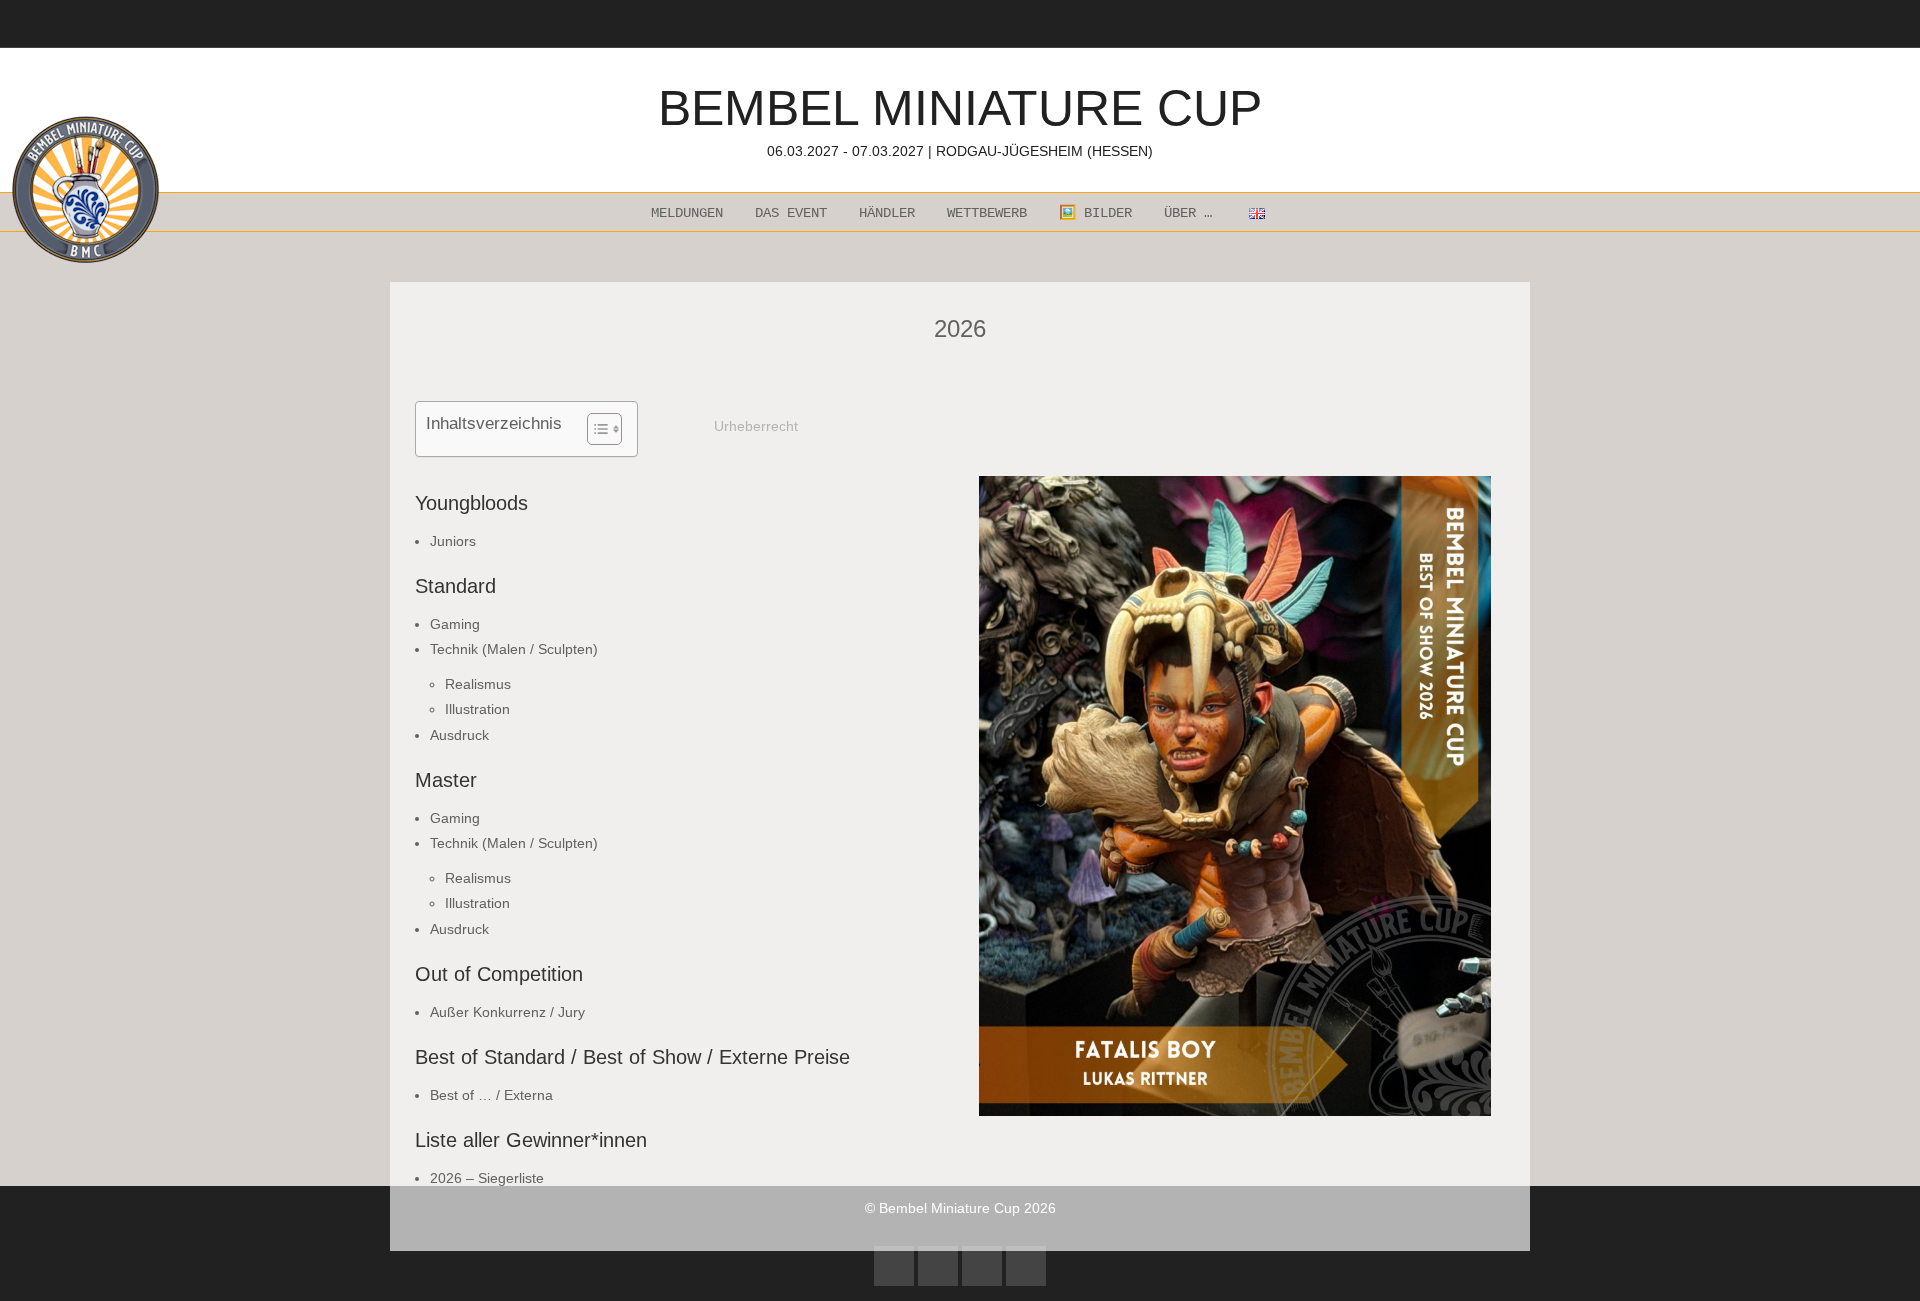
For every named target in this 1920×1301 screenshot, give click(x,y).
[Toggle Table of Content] (594, 429)
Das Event (791, 213)
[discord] (982, 1266)
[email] (1026, 1266)
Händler (887, 213)
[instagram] (938, 1266)
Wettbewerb (987, 213)
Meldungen (687, 213)
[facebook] (894, 1266)
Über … (1188, 213)
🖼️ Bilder (1095, 213)
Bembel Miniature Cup (960, 119)
